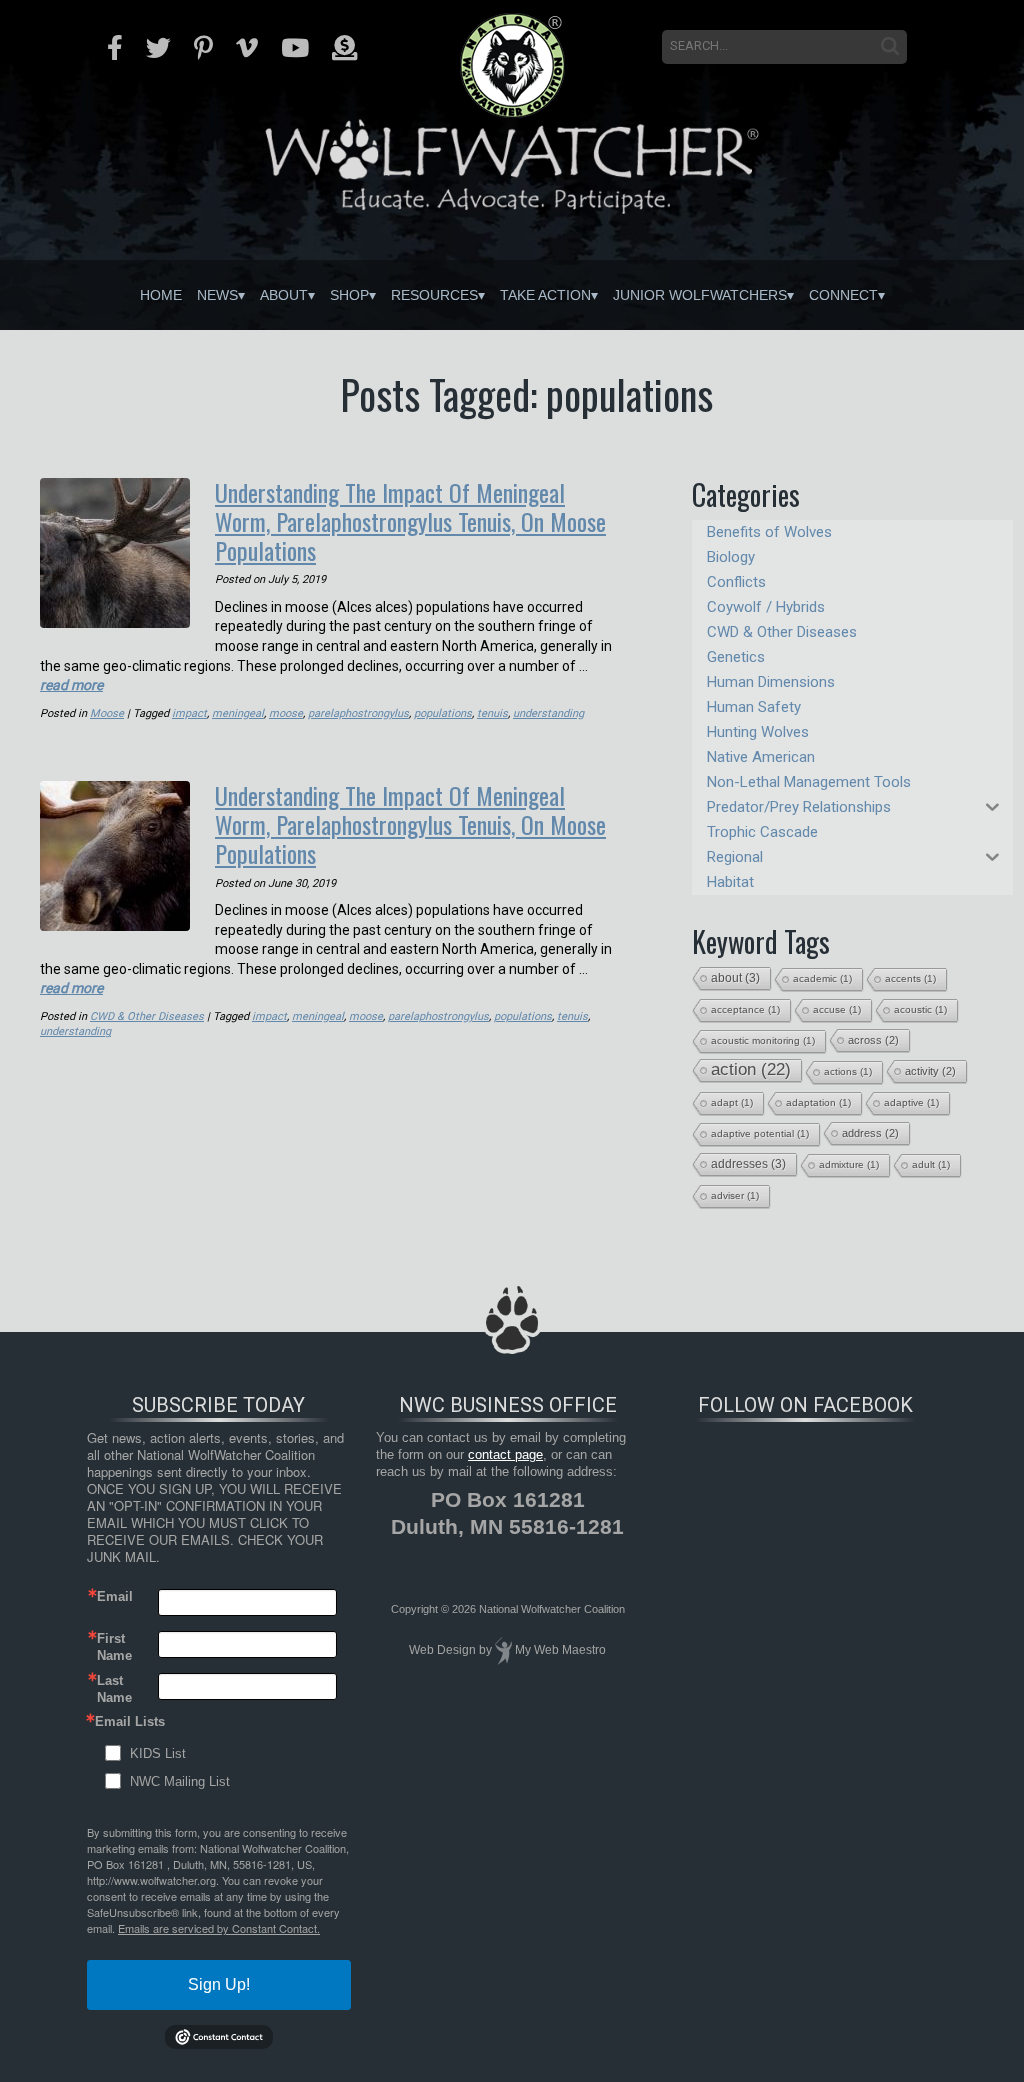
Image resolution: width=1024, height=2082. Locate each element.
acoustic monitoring (763, 1040)
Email (115, 1596)
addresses (748, 1164)
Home (161, 295)
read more (71, 685)
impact (189, 713)
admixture (849, 1164)
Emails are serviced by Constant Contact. (219, 1928)
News (217, 295)
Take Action (545, 295)
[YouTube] (295, 48)
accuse (837, 1009)
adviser (735, 1195)
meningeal (238, 713)
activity (930, 1071)
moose (286, 713)
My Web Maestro (560, 1650)
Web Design (442, 1650)
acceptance (745, 1009)
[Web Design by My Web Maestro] (503, 1650)
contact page (505, 1454)
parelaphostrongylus (358, 713)
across (873, 1040)
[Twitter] (158, 48)
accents (910, 978)
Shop (349, 295)
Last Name (114, 1688)
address (870, 1133)
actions (848, 1071)
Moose (107, 713)
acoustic (920, 1009)
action (751, 1069)
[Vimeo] (247, 48)
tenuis (492, 713)
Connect (843, 295)
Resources (434, 295)
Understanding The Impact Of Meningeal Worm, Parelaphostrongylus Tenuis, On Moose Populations (410, 521)
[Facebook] (115, 48)
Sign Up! (219, 1984)
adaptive (911, 1102)
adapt (732, 1102)
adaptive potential (760, 1133)
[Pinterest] (203, 48)
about (735, 978)
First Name (114, 1646)
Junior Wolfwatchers (700, 295)
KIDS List (158, 1753)
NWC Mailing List (180, 1781)
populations (443, 713)
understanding (548, 713)
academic (822, 978)
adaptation (818, 1102)
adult (931, 1164)
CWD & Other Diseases (147, 1016)
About (284, 295)
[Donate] (344, 48)
